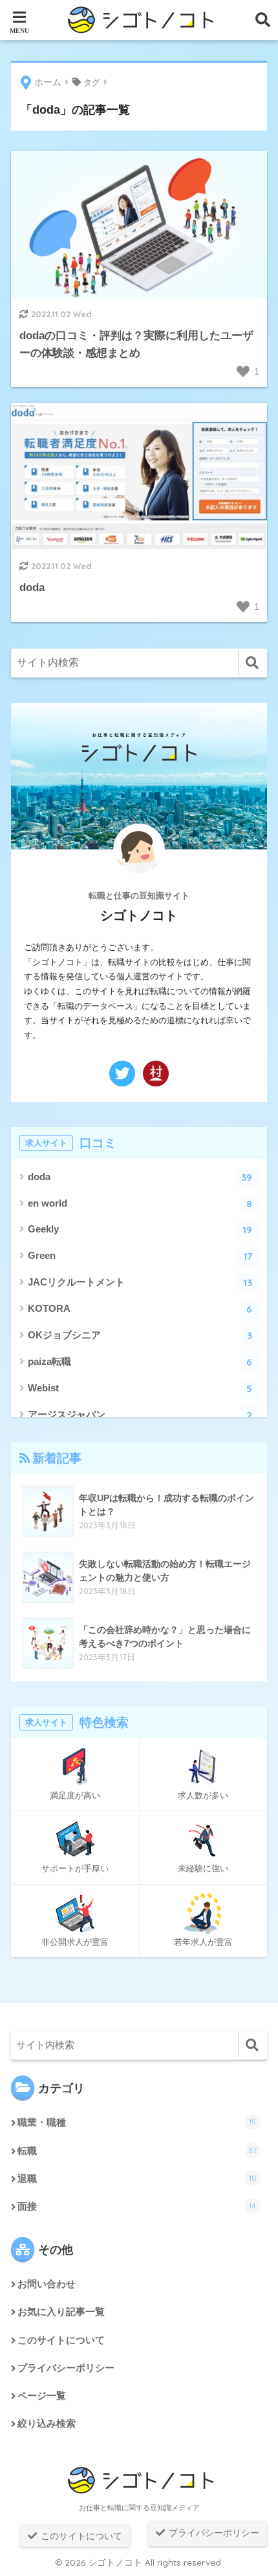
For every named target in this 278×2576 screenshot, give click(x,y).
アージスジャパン (140, 1415)
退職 (137, 2178)
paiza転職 (140, 1362)
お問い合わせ (47, 2284)
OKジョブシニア (140, 1335)
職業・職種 (137, 2122)
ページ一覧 (42, 2396)
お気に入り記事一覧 (61, 2312)
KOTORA (140, 1309)
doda (140, 1177)
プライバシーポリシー (66, 2368)
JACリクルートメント (140, 1283)
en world (140, 1204)
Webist (140, 1388)
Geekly (140, 1230)
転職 (137, 2151)
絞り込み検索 (47, 2424)
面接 (137, 2206)
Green (140, 1256)
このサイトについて (61, 2340)
